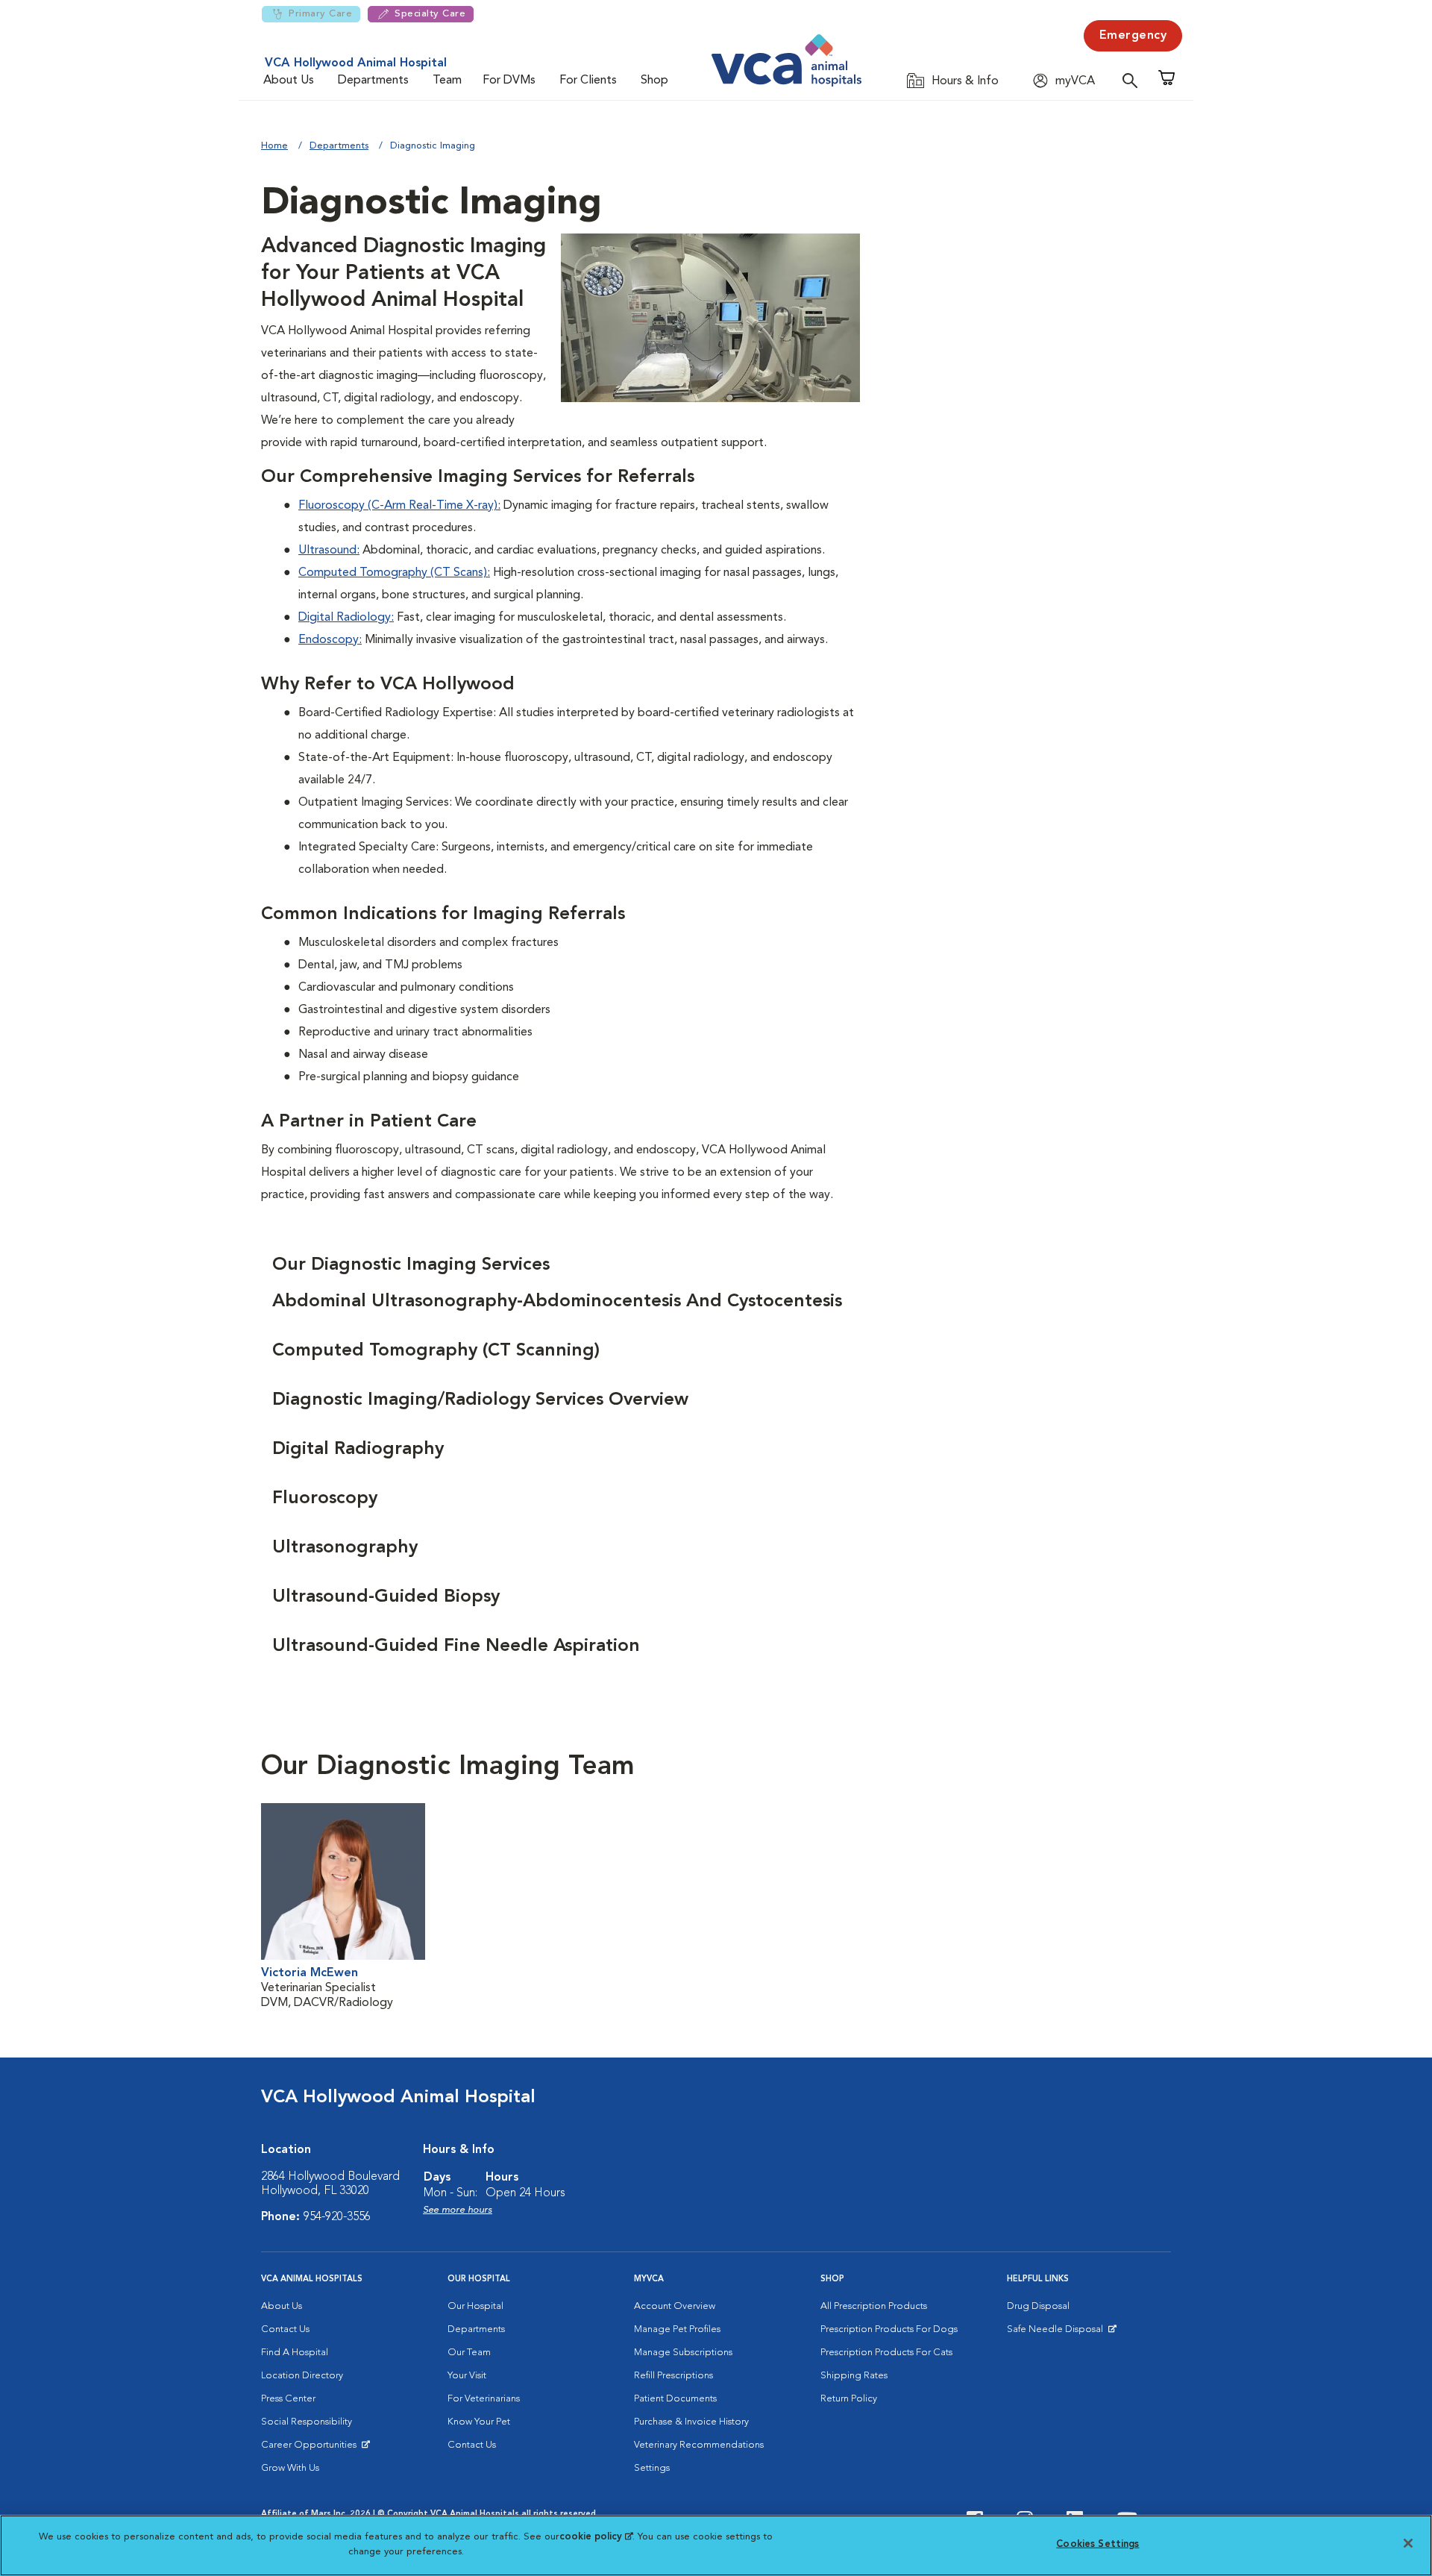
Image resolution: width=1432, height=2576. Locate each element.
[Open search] (1134, 80)
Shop (654, 81)
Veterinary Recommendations (699, 2445)
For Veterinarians (484, 2399)
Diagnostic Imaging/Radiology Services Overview (480, 1400)
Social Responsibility (307, 2422)
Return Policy (849, 2399)
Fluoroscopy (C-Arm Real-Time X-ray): (399, 506)
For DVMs (509, 81)
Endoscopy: (330, 640)
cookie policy (596, 2537)
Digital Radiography (358, 1450)
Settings (652, 2468)
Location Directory (302, 2376)
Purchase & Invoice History (691, 2422)
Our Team (469, 2353)
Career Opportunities (311, 2448)
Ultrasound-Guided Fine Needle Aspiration (456, 1646)
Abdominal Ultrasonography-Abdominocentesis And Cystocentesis (557, 1302)
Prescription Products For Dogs (889, 2329)
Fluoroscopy (325, 1499)
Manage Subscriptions (683, 2353)
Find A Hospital (295, 2353)
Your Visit (467, 2376)
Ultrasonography (345, 1548)
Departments (373, 81)
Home (274, 146)
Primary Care (320, 14)
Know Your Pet (479, 2422)
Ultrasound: (329, 551)
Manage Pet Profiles (677, 2329)
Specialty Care (430, 14)
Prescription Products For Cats (886, 2353)
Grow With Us (290, 2468)
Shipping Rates (854, 2376)
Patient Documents (675, 2399)
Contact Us (285, 2329)
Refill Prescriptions (673, 2376)
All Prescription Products (874, 2306)
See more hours (458, 2210)
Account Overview (675, 2306)
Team (447, 81)
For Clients (588, 81)
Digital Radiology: (346, 618)
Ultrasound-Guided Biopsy (386, 1597)
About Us (289, 81)
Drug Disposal (1038, 2306)
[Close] (1408, 2543)
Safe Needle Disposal (1057, 2333)
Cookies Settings (1097, 2544)
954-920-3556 (337, 2217)
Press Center (288, 2399)
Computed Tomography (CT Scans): (394, 573)
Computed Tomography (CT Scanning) (436, 1351)
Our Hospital (475, 2306)
